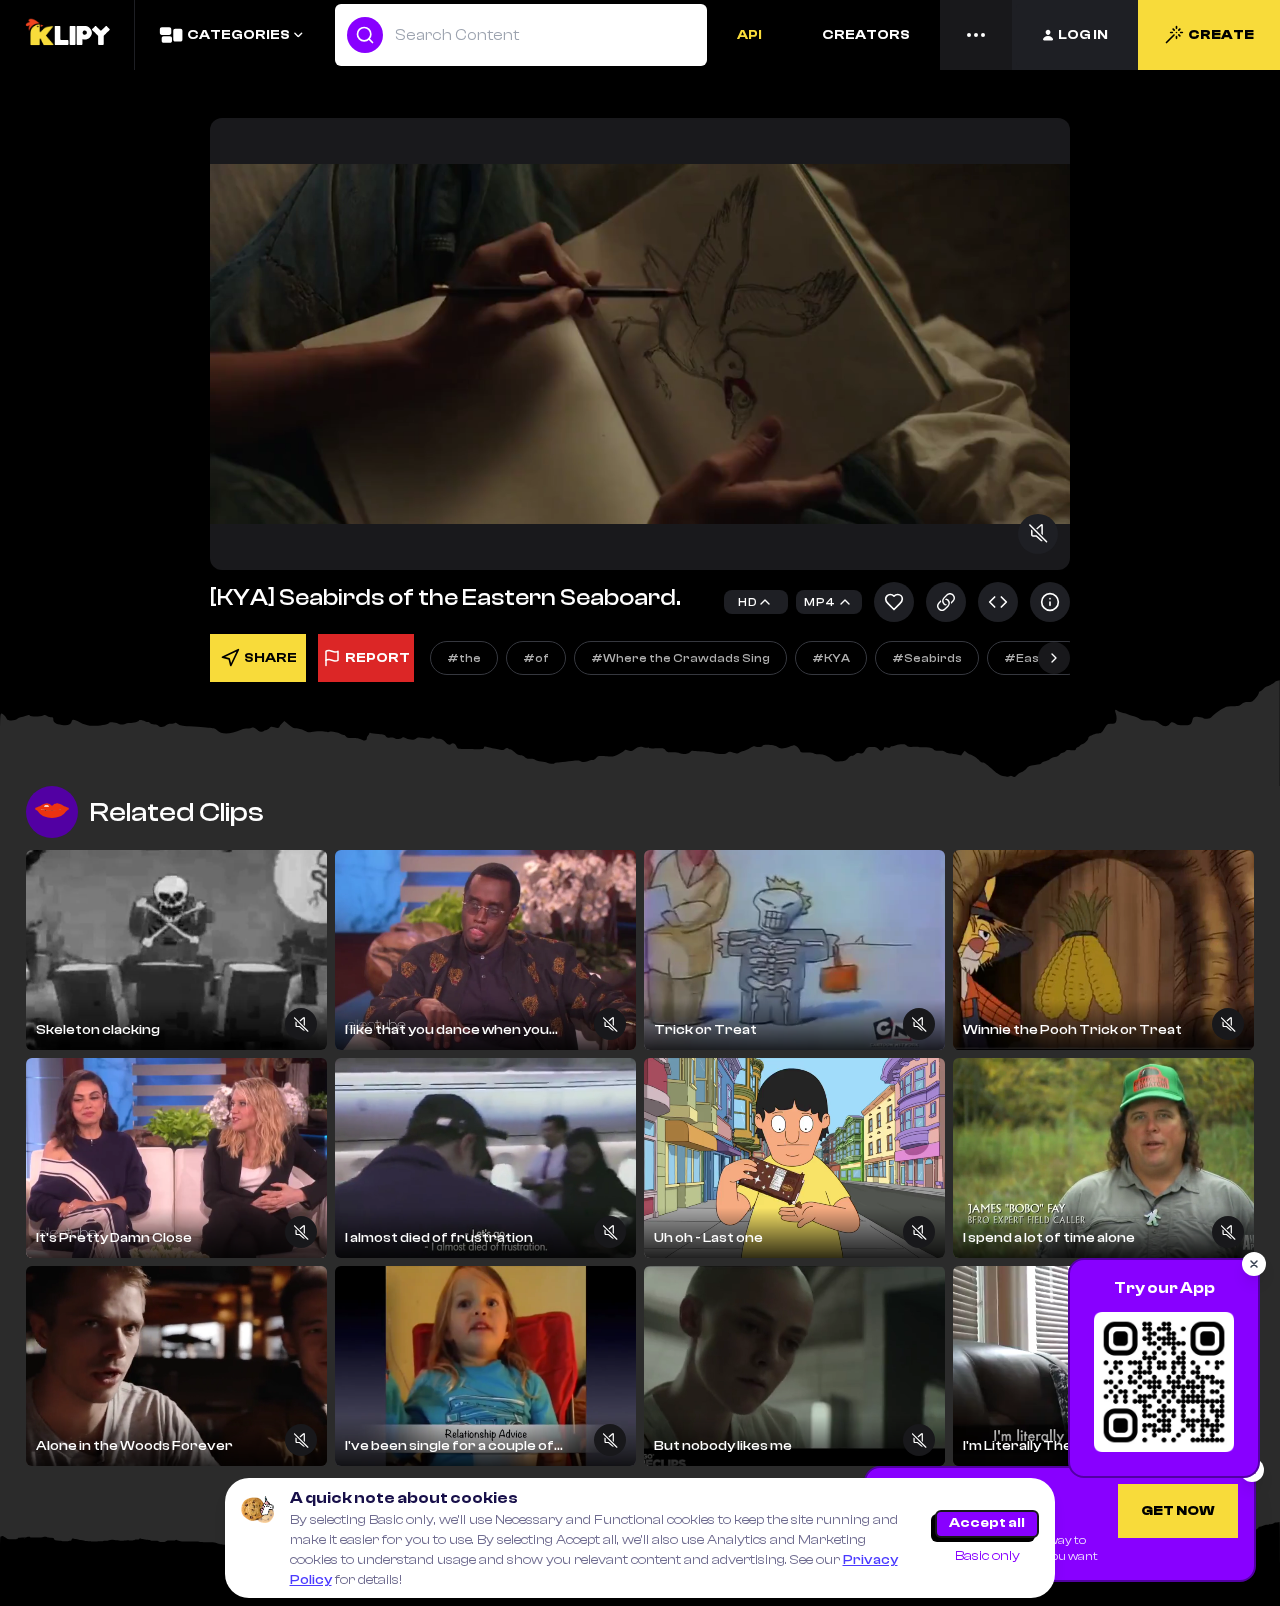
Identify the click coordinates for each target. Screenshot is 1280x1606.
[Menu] (976, 35)
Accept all (987, 1523)
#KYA (831, 658)
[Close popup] (1254, 1264)
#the (464, 658)
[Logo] (67, 35)
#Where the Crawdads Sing (680, 658)
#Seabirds (927, 658)
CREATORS (866, 35)
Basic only (987, 1556)
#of (536, 658)
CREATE (1221, 35)
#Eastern (1036, 658)
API (749, 35)
